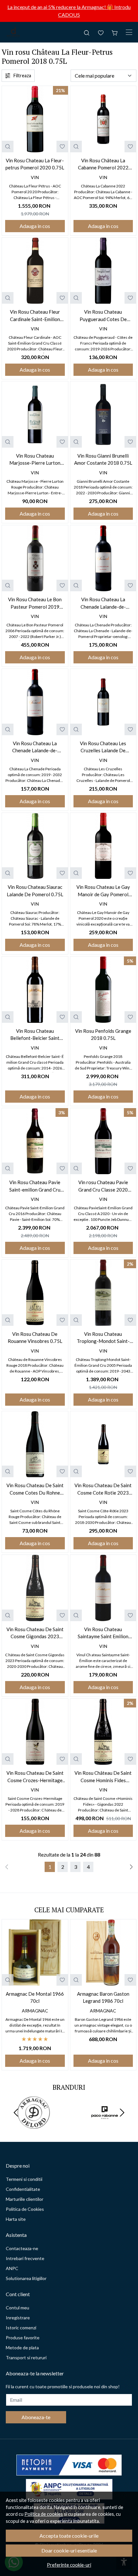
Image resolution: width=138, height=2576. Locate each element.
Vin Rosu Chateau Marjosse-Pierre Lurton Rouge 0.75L (35, 460)
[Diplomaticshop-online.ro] (13, 32)
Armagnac (35, 2011)
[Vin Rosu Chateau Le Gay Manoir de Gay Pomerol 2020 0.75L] (103, 846)
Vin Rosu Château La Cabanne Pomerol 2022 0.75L (103, 164)
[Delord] (34, 2125)
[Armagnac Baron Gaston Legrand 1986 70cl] (103, 1953)
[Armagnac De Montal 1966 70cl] (35, 1953)
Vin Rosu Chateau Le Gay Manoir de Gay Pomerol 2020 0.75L (103, 891)
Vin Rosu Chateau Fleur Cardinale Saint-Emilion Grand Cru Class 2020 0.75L (35, 316)
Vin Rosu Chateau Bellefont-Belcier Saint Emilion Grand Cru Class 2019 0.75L (35, 1035)
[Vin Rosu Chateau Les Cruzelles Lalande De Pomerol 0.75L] (103, 702)
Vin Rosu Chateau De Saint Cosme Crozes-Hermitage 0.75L (35, 1777)
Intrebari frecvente (25, 2258)
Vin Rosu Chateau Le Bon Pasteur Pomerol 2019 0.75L (35, 603)
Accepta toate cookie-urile (69, 2536)
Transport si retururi (26, 2357)
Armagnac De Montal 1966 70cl (35, 1997)
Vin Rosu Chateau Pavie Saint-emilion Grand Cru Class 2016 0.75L (35, 1186)
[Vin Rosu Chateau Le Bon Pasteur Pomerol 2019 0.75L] (35, 558)
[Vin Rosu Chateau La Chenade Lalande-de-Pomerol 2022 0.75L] (103, 558)
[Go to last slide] (16, 2113)
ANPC (12, 2268)
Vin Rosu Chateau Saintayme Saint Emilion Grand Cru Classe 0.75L (103, 1633)
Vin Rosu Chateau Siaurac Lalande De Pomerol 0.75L (35, 891)
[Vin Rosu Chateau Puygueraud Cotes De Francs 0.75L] (103, 271)
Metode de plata (22, 2348)
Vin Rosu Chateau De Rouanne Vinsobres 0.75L (35, 1338)
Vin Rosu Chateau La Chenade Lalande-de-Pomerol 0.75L (35, 747)
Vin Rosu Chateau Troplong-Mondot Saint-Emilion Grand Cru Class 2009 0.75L (103, 1338)
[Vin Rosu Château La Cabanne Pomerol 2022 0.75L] (103, 119)
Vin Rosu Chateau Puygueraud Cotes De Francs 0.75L (103, 316)
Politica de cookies (44, 2514)
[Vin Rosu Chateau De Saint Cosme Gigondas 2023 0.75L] (35, 1588)
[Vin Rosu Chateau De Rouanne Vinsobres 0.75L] (35, 1293)
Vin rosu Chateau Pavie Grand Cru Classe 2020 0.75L (103, 1186)
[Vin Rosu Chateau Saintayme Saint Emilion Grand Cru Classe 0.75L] (103, 1588)
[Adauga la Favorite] (62, 147)
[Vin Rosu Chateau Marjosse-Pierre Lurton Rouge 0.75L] (35, 414)
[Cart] (115, 32)
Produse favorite (23, 2338)
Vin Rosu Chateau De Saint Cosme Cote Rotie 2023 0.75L (103, 1489)
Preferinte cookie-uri (69, 2565)
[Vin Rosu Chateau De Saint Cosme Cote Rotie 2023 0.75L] (103, 1444)
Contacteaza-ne (22, 2248)
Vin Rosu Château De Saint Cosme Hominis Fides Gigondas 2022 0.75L (103, 1777)
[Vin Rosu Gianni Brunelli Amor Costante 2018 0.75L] (103, 414)
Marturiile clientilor (25, 2199)
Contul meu (17, 2308)
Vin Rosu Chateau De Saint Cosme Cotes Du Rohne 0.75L (35, 1489)
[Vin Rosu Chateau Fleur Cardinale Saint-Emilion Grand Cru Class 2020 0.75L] (35, 271)
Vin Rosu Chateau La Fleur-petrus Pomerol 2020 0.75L (35, 164)
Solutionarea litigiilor (26, 2278)
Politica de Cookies (25, 2209)
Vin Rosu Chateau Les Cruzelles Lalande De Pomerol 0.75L (103, 747)
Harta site (16, 2219)
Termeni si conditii (24, 2179)
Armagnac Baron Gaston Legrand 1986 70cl (103, 1997)
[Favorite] (101, 32)
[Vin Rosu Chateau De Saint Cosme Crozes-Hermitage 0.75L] (35, 1732)
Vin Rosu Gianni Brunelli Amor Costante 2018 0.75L (103, 459)
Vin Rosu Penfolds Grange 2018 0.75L (103, 1035)
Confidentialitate (23, 2189)
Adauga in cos (35, 226)
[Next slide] (122, 2113)
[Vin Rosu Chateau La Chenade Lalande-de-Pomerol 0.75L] (35, 702)
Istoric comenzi (21, 2328)
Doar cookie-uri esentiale (69, 2550)
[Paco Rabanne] (104, 2125)
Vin (35, 177)
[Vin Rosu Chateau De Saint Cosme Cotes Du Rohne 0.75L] (35, 1444)
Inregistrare (18, 2318)
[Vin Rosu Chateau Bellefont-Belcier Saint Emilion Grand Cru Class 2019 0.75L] (35, 990)
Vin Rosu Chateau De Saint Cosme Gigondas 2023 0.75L (35, 1633)
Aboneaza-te (36, 2417)
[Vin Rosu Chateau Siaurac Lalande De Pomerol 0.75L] (35, 846)
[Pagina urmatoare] (131, 1867)
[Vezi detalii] (8, 147)
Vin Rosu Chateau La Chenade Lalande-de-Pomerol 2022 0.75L (103, 603)
